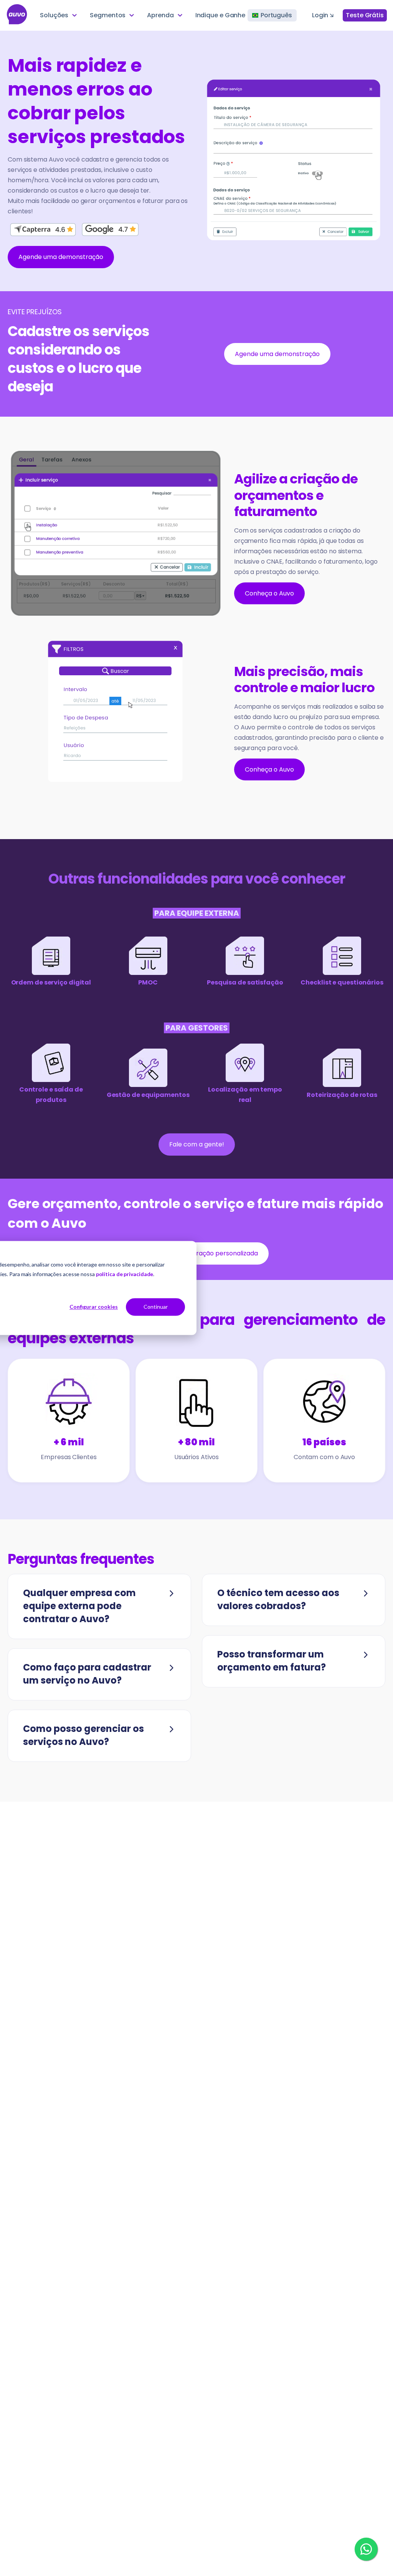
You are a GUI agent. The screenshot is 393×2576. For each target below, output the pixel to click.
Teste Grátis (365, 15)
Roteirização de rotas (342, 1095)
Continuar (156, 1307)
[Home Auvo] (17, 15)
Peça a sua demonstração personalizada (196, 1253)
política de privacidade (125, 1274)
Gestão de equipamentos (148, 1095)
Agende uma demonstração (61, 257)
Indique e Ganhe (220, 15)
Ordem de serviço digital (51, 982)
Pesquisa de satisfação (245, 982)
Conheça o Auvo (269, 593)
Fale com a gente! (197, 1144)
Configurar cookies (94, 1307)
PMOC (148, 982)
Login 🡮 (323, 15)
